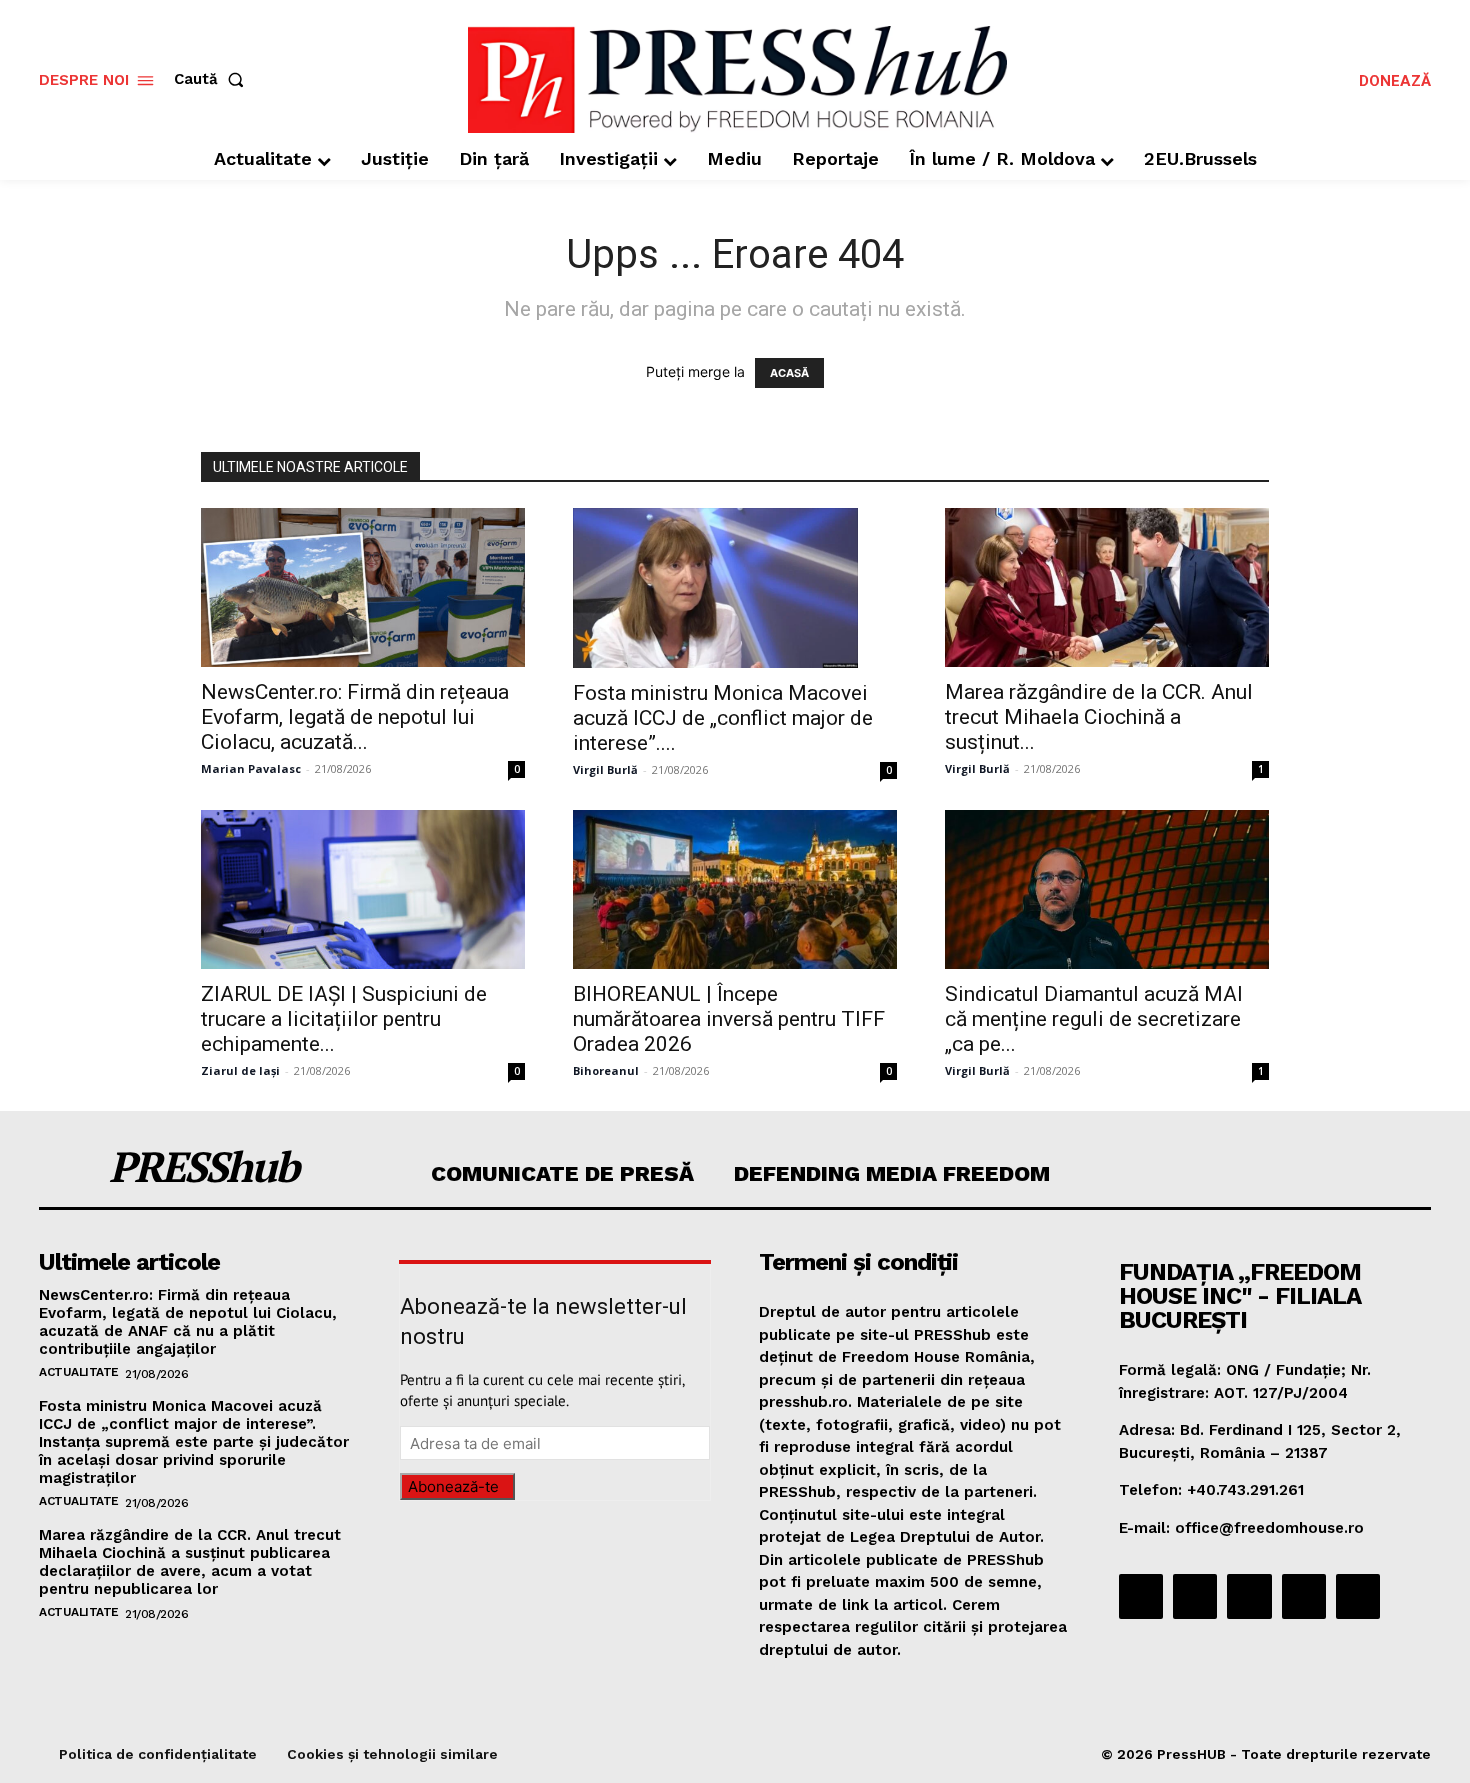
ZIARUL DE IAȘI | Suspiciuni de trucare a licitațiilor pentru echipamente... (344, 1019)
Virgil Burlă (605, 769)
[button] (213, 79)
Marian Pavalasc (251, 768)
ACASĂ (789, 373)
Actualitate (79, 1372)
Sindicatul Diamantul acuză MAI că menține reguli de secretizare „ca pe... (1094, 1019)
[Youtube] (1358, 1596)
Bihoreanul (606, 1070)
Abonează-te (453, 1486)
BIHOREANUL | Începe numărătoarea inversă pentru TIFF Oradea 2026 (729, 1019)
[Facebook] (1141, 1596)
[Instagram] (1195, 1596)
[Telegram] (1249, 1596)
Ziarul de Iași (240, 1070)
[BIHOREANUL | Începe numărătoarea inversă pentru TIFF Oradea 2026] (735, 889)
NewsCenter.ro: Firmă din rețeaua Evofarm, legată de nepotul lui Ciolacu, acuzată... (355, 717)
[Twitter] (1304, 1596)
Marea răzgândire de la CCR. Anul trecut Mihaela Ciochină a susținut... (1099, 717)
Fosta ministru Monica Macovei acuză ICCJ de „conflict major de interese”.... (723, 718)
